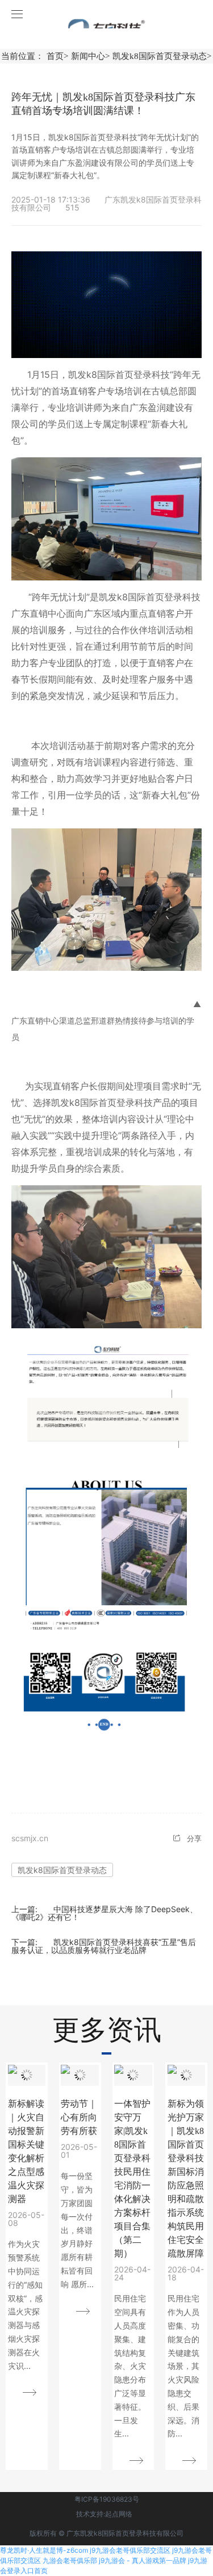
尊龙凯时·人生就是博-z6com (44, 2550)
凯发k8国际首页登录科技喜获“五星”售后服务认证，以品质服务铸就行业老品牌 (104, 1946)
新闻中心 (90, 56)
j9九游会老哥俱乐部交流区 (130, 2550)
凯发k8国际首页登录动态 (62, 1870)
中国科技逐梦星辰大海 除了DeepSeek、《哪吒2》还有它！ (105, 1913)
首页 (57, 56)
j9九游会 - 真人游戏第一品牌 (143, 2560)
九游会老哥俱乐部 (70, 2560)
